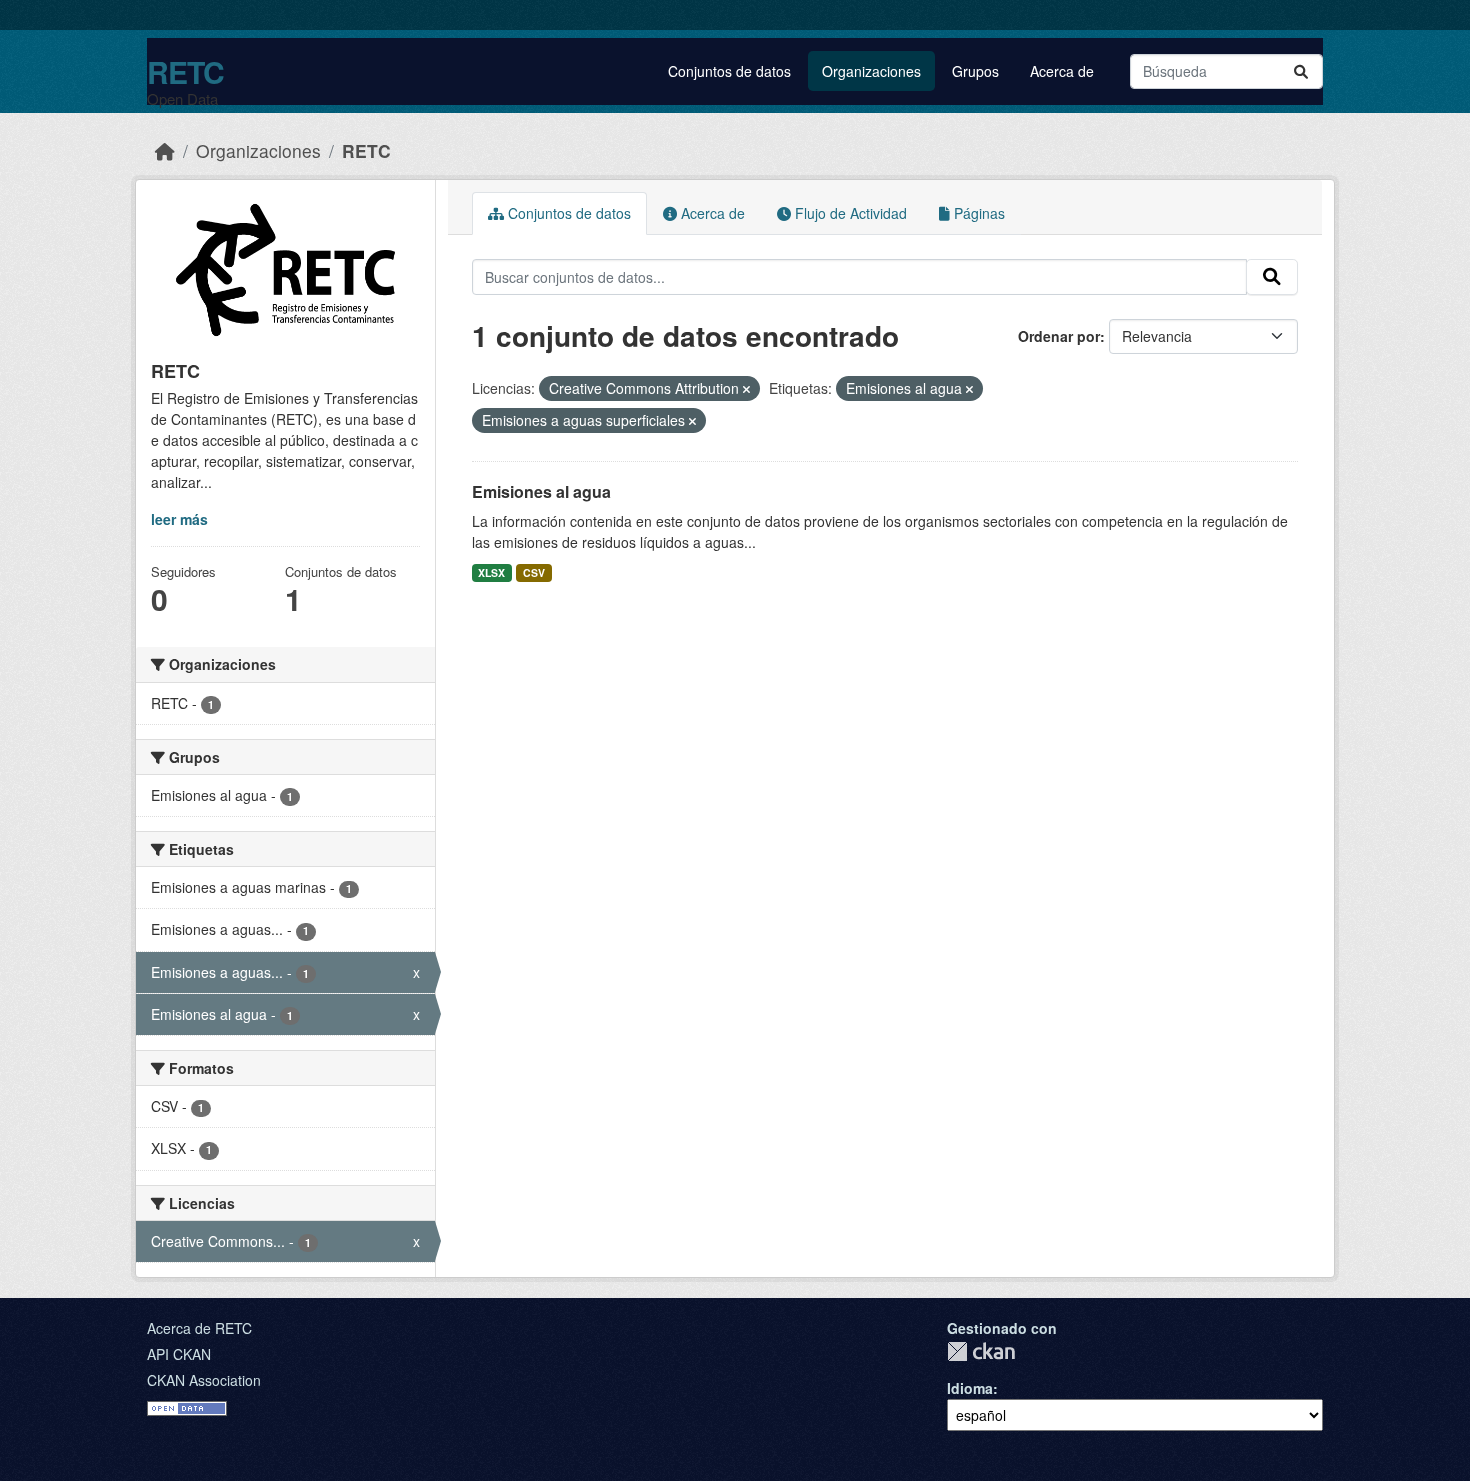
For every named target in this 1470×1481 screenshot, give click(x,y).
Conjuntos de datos (729, 71)
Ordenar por (1059, 336)
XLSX (491, 572)
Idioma (970, 1388)
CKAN (981, 1351)
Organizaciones (871, 71)
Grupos (975, 71)
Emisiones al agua (541, 491)
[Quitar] (746, 389)
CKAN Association (204, 1380)
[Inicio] (165, 150)
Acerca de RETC (199, 1328)
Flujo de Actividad (849, 213)
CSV (534, 572)
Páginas (977, 213)
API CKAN (179, 1354)
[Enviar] (1301, 71)
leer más (179, 519)
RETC (185, 71)
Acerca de (1062, 71)
